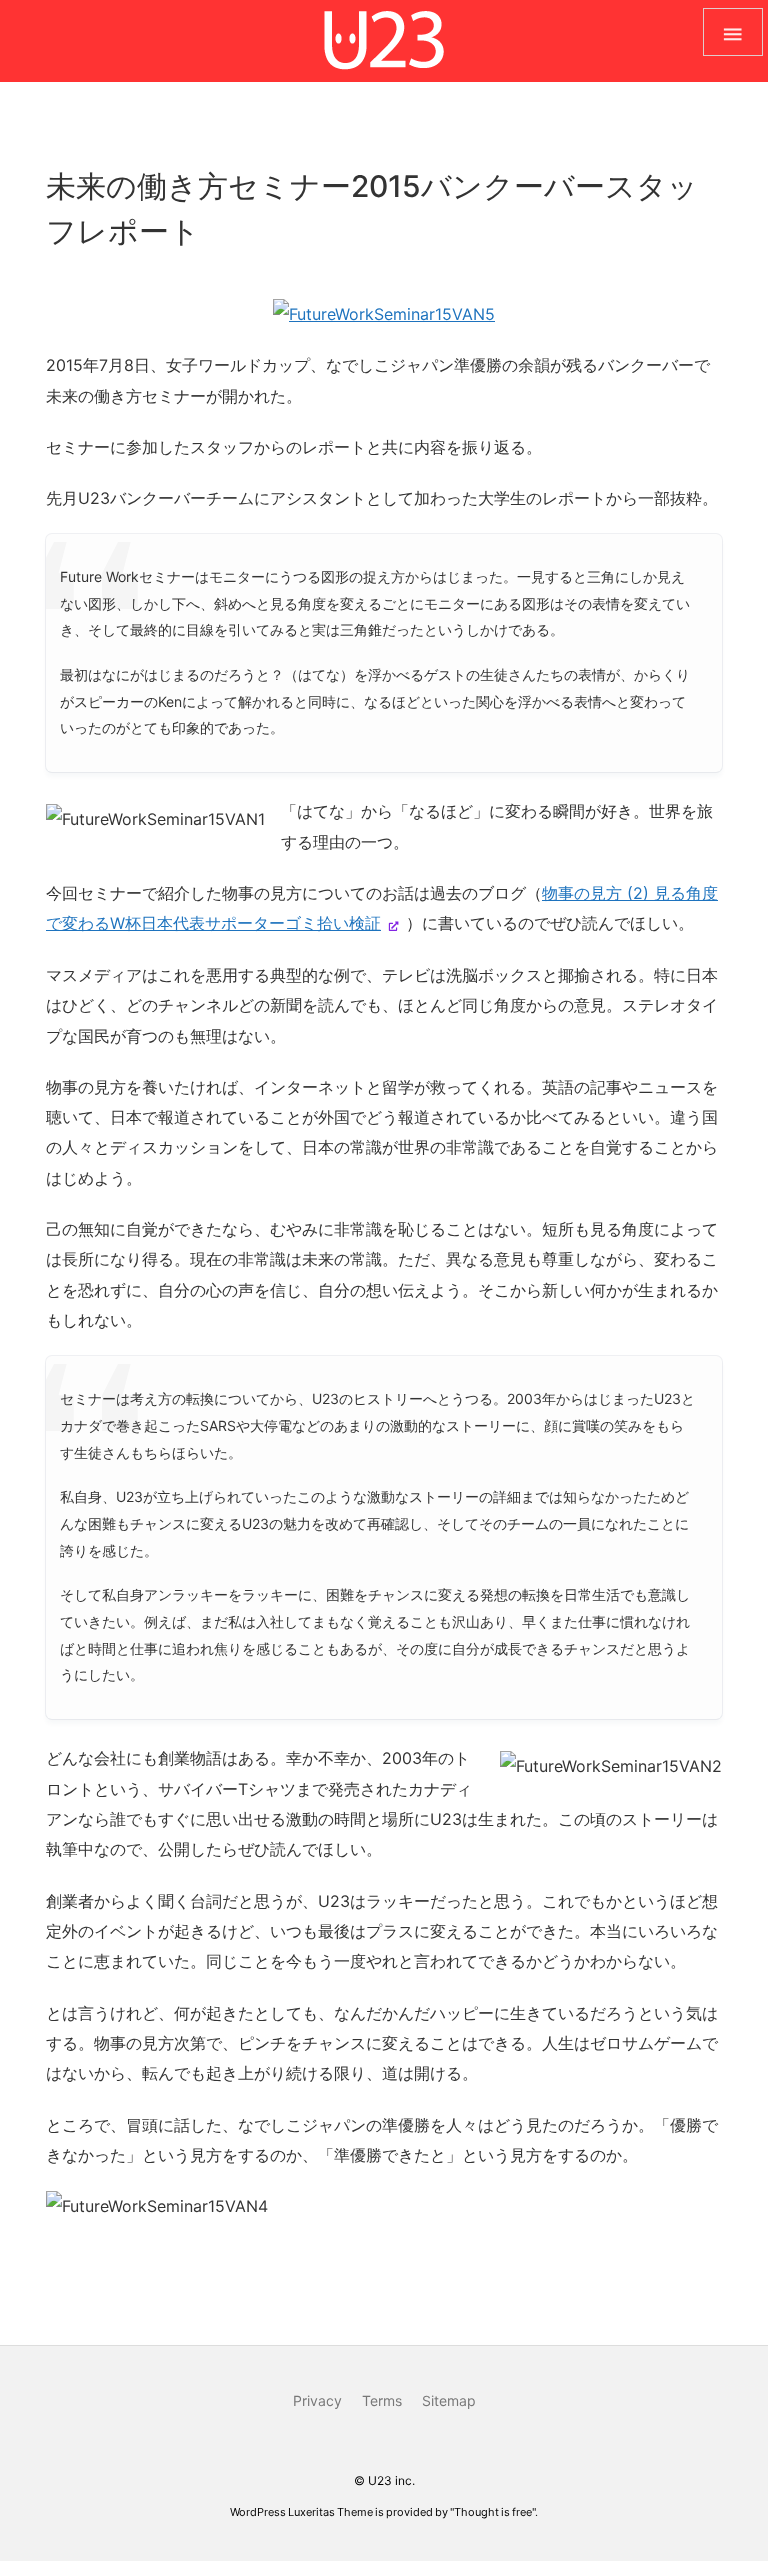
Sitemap (449, 2400)
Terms (382, 2400)
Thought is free (493, 2512)
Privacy (317, 2400)
